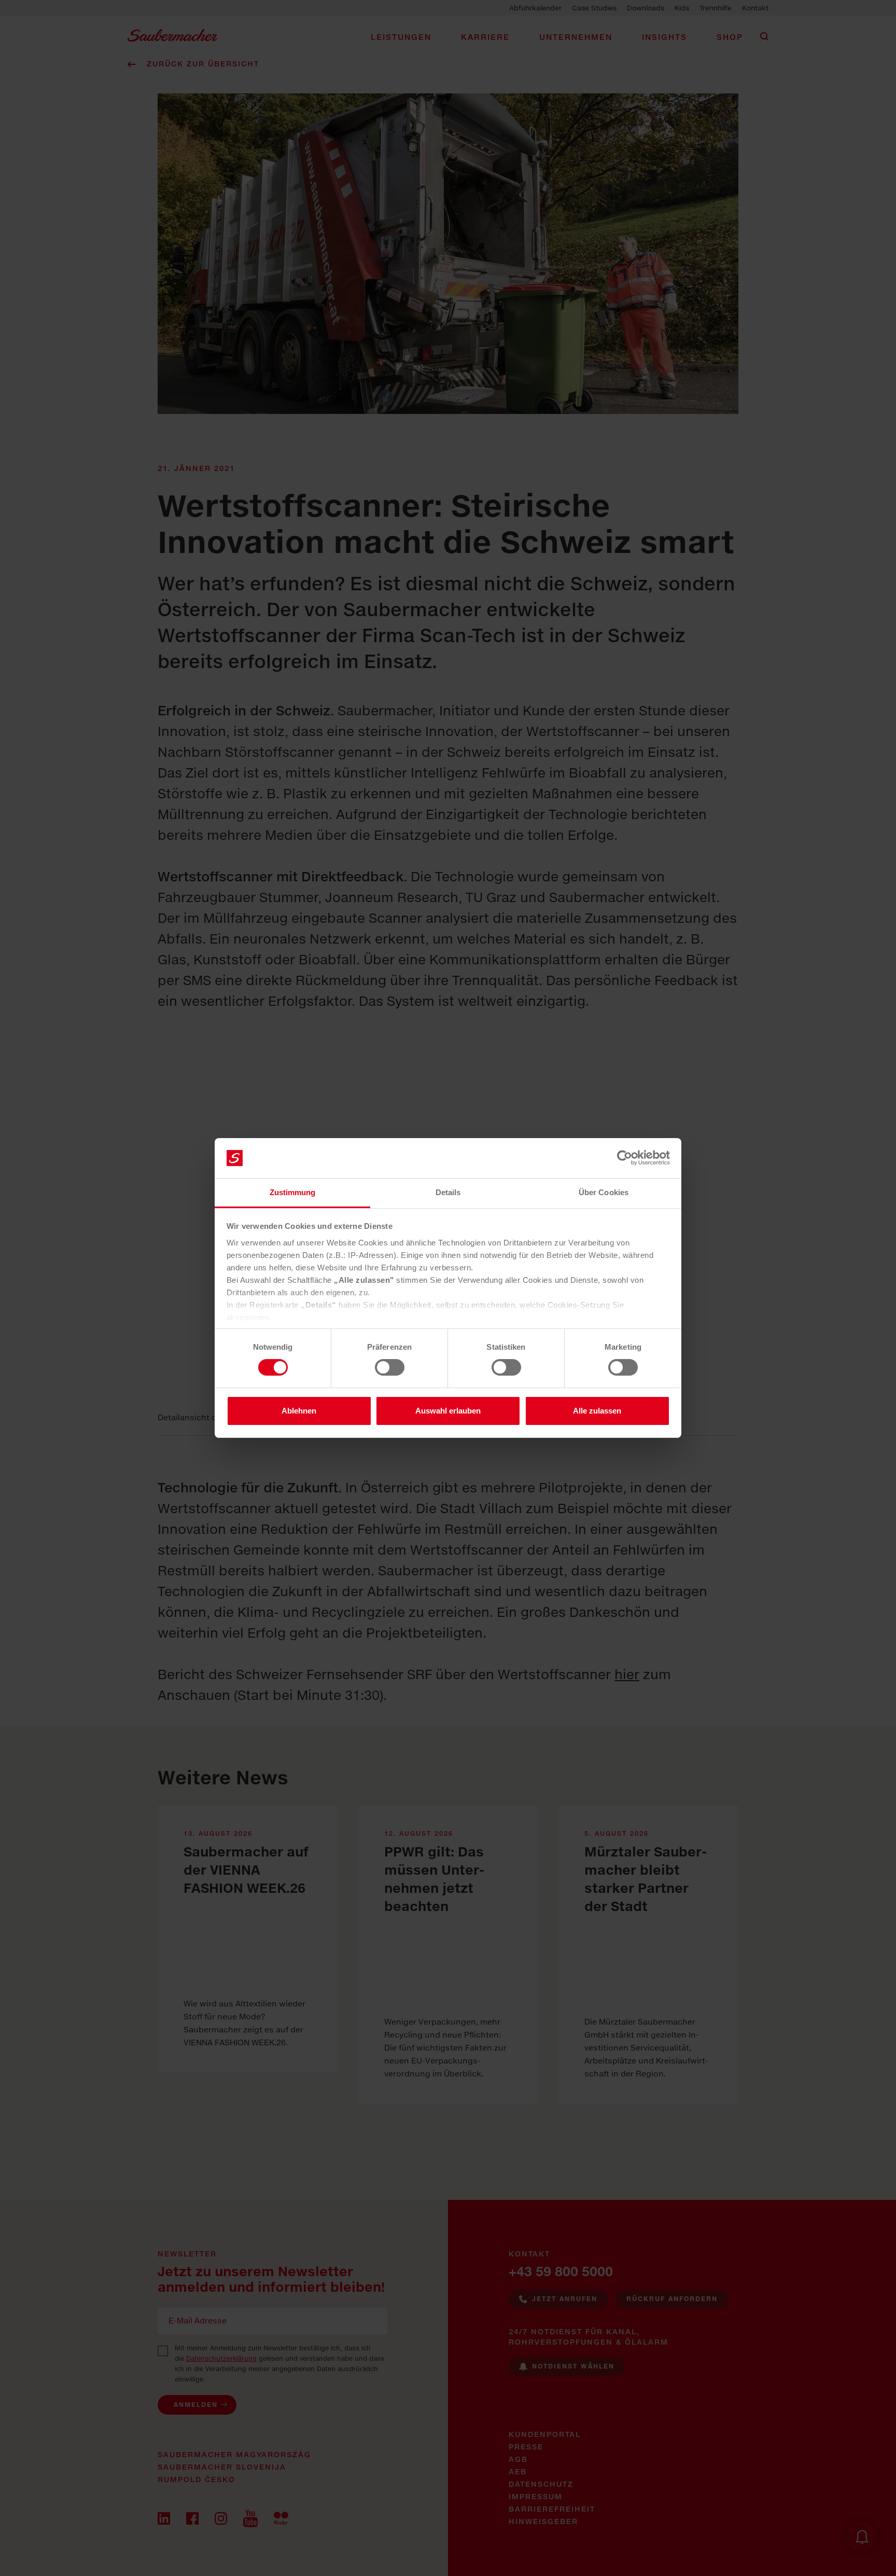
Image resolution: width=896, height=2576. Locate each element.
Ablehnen (299, 1411)
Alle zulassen (597, 1411)
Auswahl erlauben (448, 1411)
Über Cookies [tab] (604, 1192)
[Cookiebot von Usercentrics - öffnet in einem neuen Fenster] (625, 1158)
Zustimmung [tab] (293, 1192)
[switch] (390, 1367)
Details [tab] (448, 1192)
